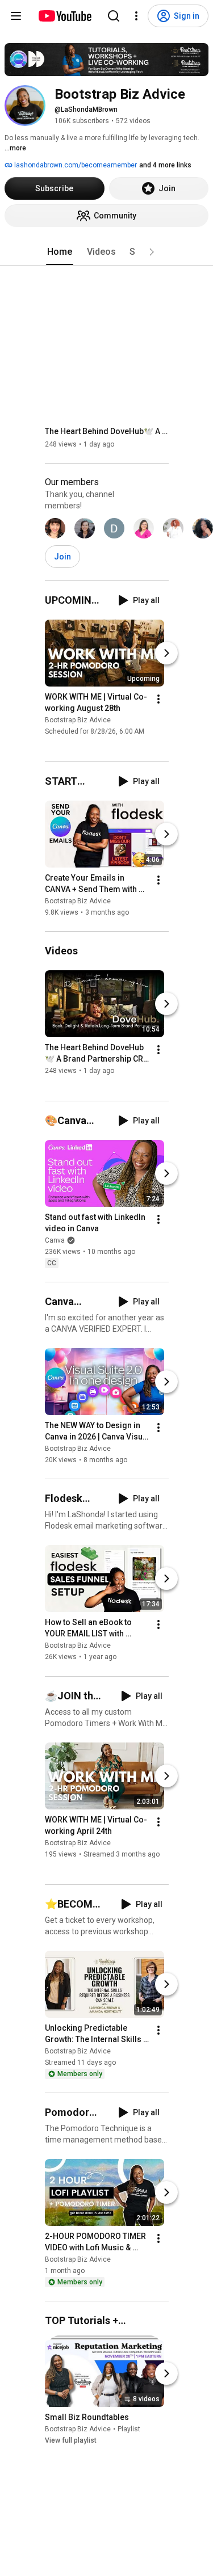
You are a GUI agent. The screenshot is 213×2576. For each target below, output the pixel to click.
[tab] (60, 252)
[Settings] (136, 16)
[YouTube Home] (64, 16)
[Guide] (16, 16)
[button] (152, 252)
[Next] (166, 653)
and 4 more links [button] (165, 165)
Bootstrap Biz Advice (78, 720)
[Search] (114, 16)
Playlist (129, 2429)
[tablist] (107, 252)
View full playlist (71, 2440)
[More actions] (158, 699)
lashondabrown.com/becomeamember (75, 165)
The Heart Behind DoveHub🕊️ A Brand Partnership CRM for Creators (107, 431)
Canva (55, 1240)
